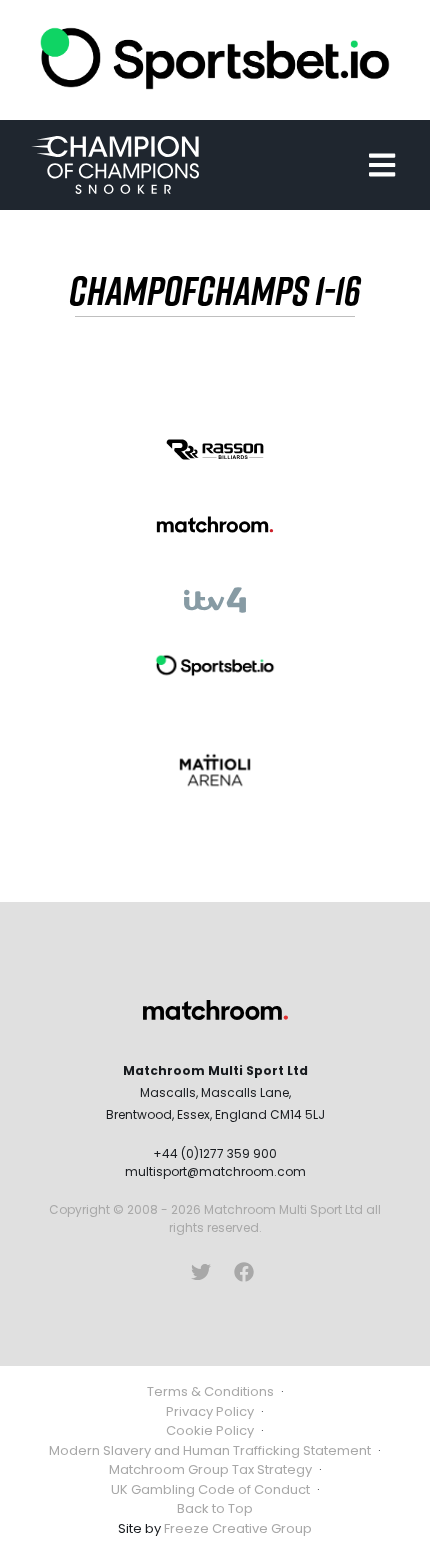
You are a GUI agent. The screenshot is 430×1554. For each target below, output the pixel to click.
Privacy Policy (210, 1411)
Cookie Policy (210, 1430)
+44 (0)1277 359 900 (215, 1153)
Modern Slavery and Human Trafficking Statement (210, 1450)
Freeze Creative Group (238, 1528)
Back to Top (215, 1508)
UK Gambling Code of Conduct (210, 1489)
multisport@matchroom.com (215, 1171)
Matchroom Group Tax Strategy (210, 1469)
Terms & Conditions (210, 1391)
